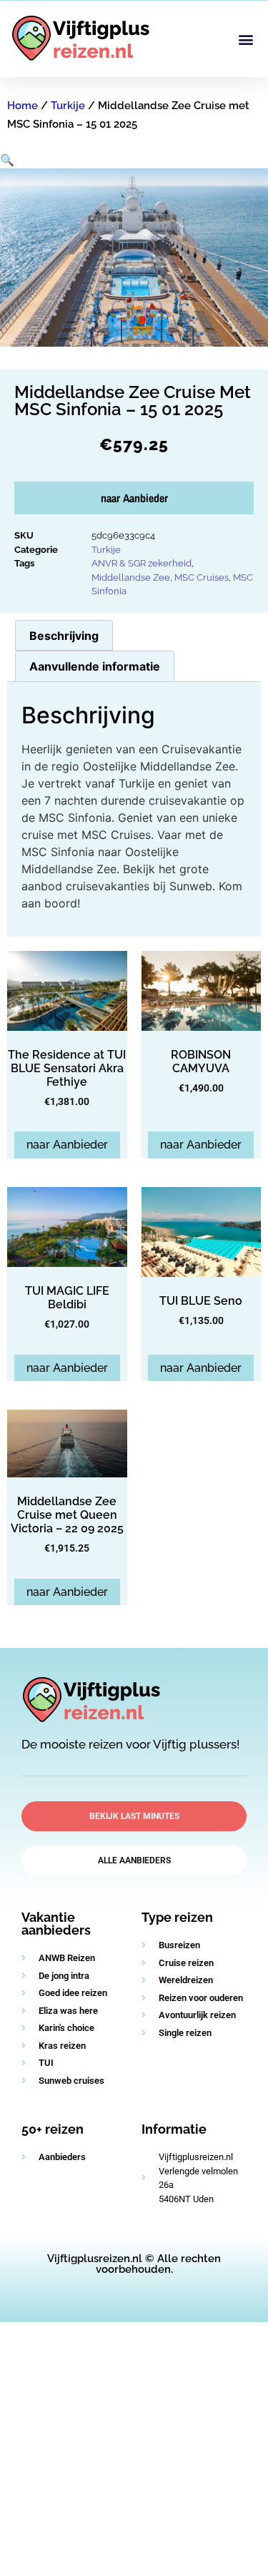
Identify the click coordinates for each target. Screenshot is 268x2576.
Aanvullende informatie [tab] (95, 666)
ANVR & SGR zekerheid (142, 563)
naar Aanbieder (134, 498)
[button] (245, 39)
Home (23, 106)
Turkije (68, 106)
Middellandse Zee (131, 577)
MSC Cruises (202, 577)
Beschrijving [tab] (64, 636)
